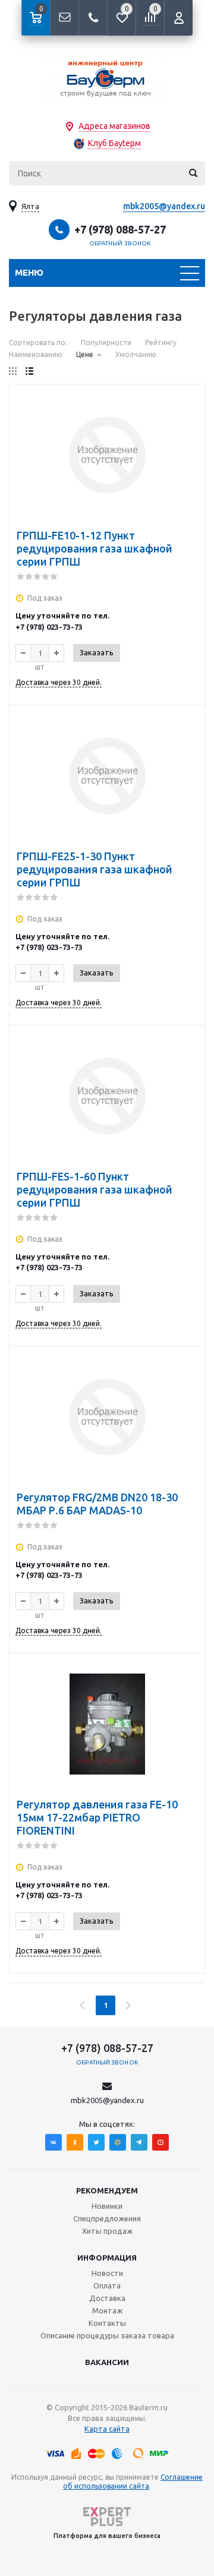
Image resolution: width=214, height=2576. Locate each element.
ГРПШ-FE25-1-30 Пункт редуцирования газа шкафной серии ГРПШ (95, 869)
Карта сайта (107, 2429)
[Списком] (29, 371)
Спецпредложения (107, 2218)
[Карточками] (13, 371)
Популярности (106, 342)
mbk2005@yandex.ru (164, 206)
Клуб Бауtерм (114, 143)
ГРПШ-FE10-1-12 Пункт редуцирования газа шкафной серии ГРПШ (95, 548)
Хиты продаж (107, 2231)
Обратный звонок (120, 243)
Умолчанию (136, 354)
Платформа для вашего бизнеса (107, 2536)
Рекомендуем (107, 2190)
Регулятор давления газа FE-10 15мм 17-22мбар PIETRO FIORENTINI (97, 1817)
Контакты (107, 2323)
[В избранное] (188, 401)
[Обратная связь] (64, 18)
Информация (107, 2258)
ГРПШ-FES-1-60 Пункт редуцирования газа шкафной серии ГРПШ (95, 1189)
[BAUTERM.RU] (107, 78)
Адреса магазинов (114, 126)
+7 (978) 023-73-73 (49, 627)
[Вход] (178, 18)
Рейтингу (161, 342)
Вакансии (107, 2362)
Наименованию (36, 354)
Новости (107, 2273)
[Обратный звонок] (93, 18)
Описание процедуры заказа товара (107, 2335)
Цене (85, 354)
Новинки (107, 2206)
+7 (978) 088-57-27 (120, 229)
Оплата (107, 2285)
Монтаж (107, 2310)
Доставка (107, 2298)
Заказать (97, 652)
